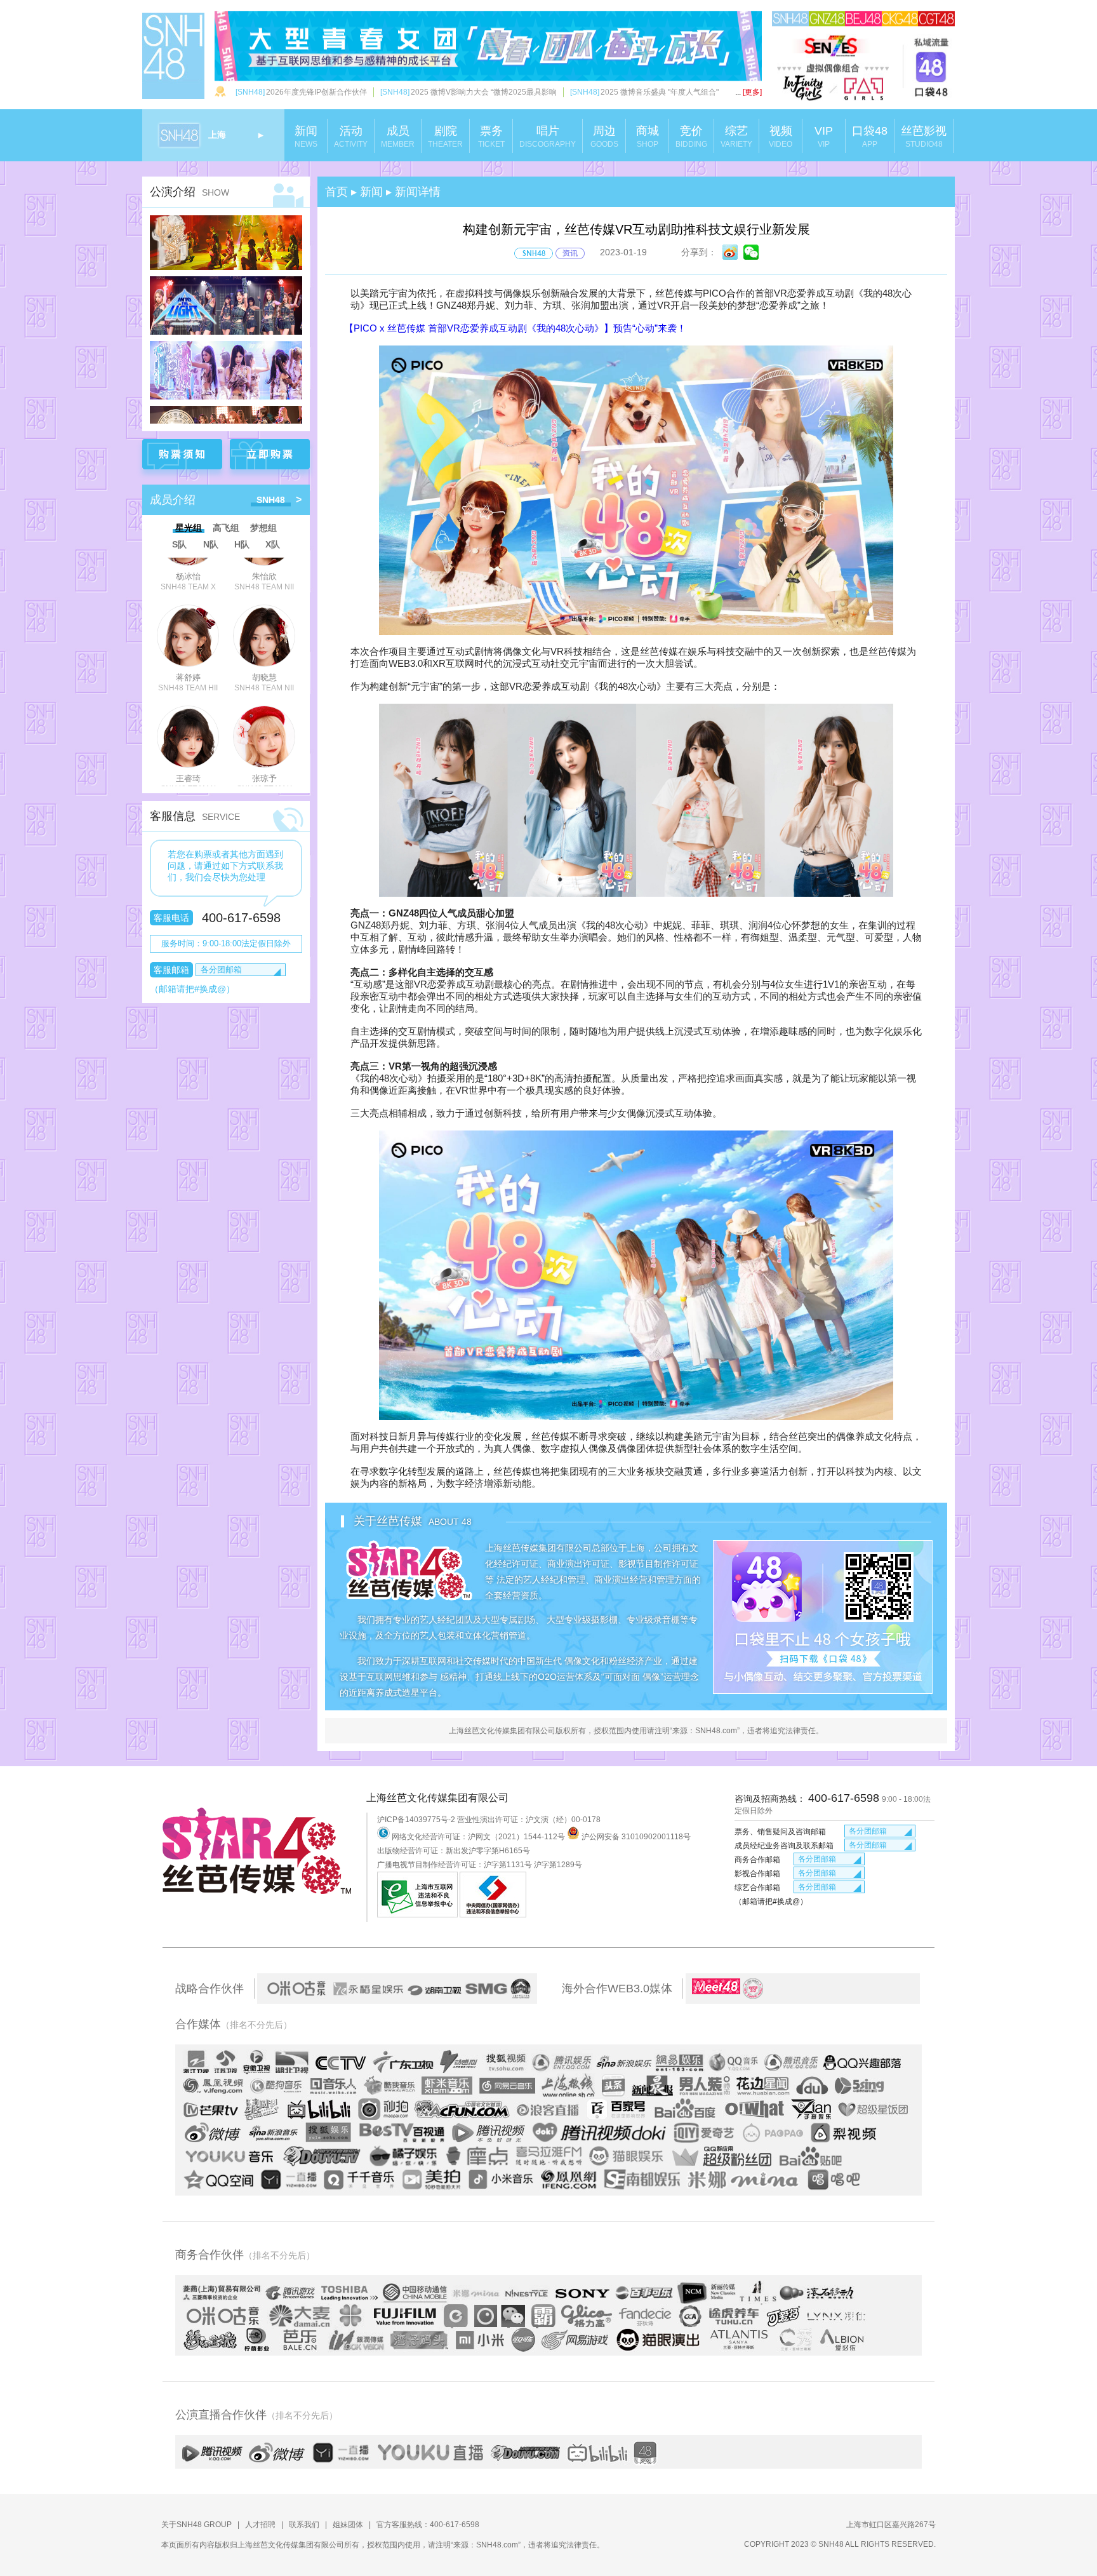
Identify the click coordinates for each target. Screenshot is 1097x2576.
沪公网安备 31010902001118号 (635, 1837)
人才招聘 (260, 2525)
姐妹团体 (348, 2525)
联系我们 (304, 2525)
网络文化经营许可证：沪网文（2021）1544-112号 (478, 1837)
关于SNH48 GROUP (196, 2525)
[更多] (748, 92)
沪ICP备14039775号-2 (416, 1820)
